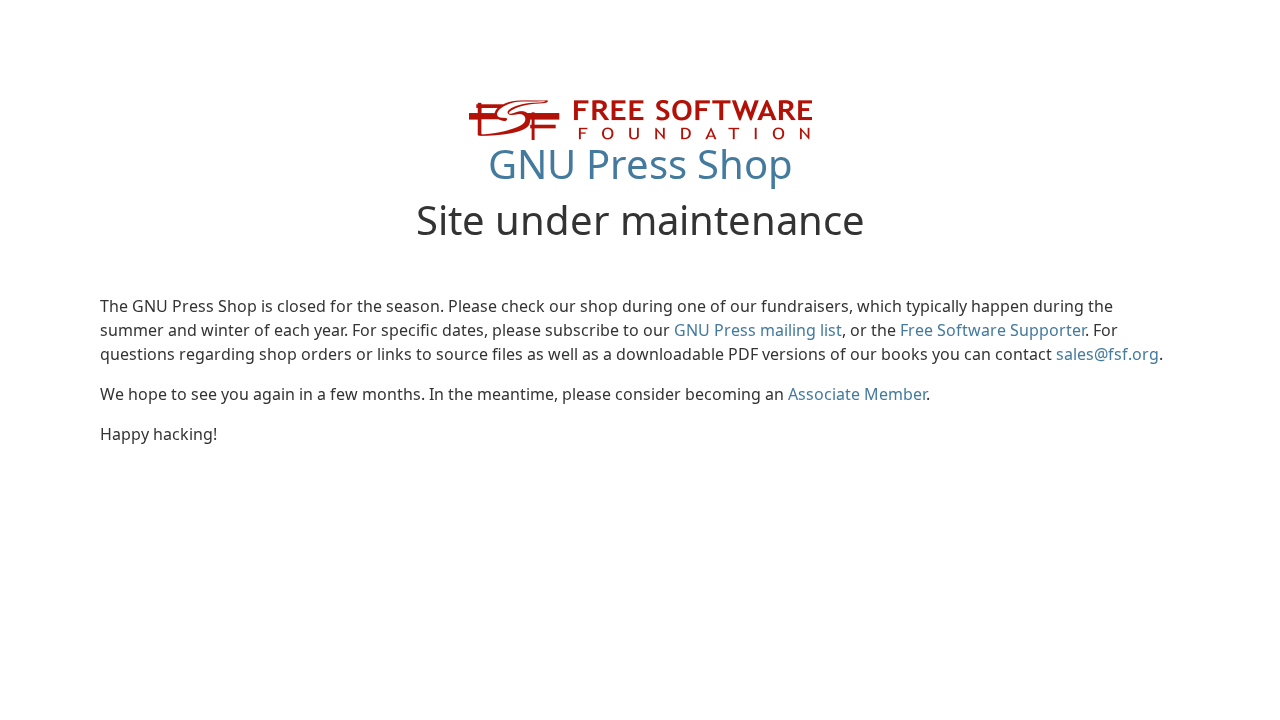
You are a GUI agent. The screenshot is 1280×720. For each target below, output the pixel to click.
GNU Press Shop (640, 163)
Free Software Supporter (992, 330)
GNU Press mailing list (758, 330)
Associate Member (857, 394)
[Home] (640, 118)
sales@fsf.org (1107, 354)
